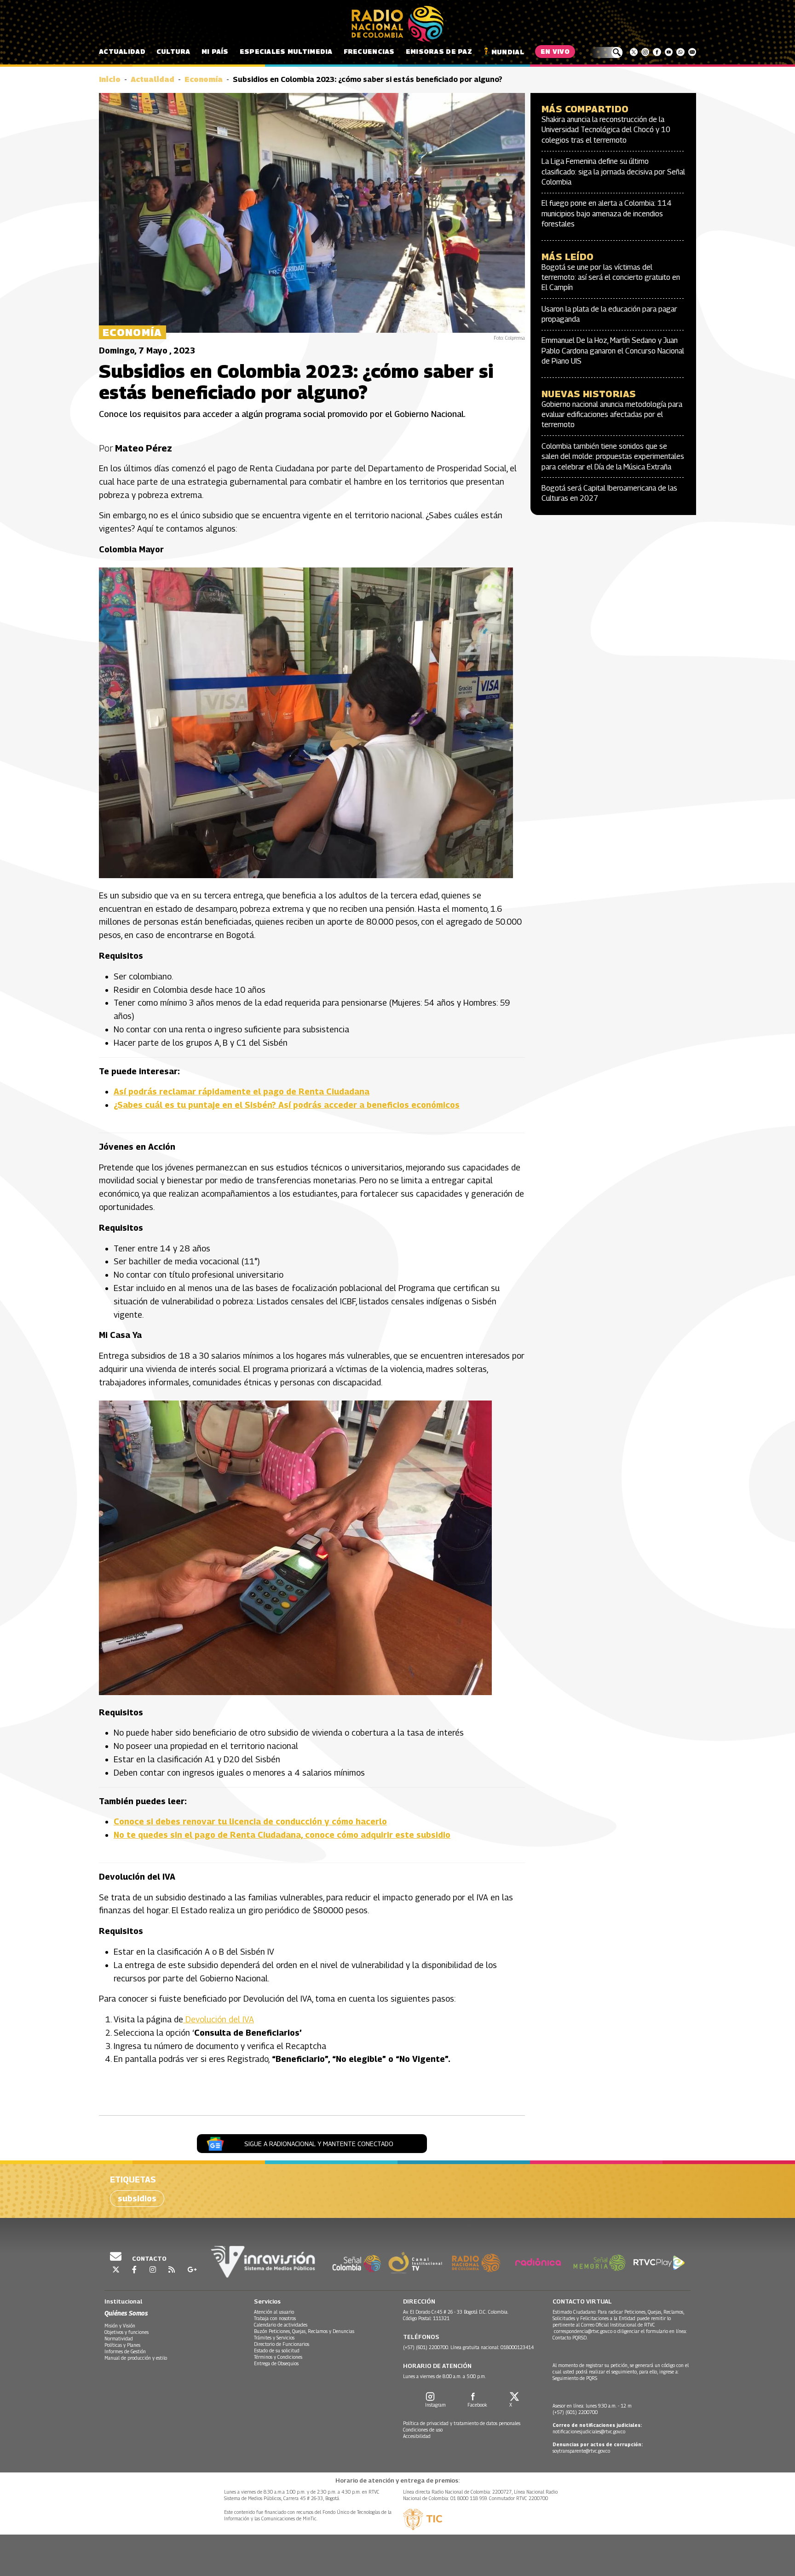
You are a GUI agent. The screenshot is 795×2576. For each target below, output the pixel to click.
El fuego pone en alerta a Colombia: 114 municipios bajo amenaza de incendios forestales (607, 214)
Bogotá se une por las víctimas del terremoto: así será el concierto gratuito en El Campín (611, 278)
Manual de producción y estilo (136, 2358)
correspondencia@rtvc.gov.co (583, 2331)
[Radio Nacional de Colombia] (397, 24)
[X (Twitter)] (634, 52)
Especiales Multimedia (286, 51)
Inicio (110, 79)
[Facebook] (657, 52)
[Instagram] (645, 52)
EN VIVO (555, 51)
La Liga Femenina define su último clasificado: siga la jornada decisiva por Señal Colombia (613, 172)
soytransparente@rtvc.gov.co (581, 2451)
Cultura (173, 51)
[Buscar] (606, 52)
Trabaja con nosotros (275, 2318)
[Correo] (692, 52)
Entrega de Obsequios (276, 2363)
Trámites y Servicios (274, 2338)
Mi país (215, 51)
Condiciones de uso (423, 2430)
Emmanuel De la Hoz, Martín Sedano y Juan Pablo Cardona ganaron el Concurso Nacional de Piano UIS (613, 351)
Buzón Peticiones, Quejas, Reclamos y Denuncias (304, 2331)
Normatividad (119, 2339)
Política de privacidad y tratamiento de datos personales (462, 2423)
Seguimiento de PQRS (575, 2378)
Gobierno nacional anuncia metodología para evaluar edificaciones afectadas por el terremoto (612, 415)
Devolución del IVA (219, 2019)
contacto (149, 2258)
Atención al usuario (274, 2312)
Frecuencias (369, 51)
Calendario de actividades (281, 2325)
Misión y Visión (120, 2326)
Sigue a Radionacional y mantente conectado (319, 2144)
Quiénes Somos (126, 2313)
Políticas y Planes (122, 2345)
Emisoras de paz (439, 51)
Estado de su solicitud (277, 2350)
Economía (204, 79)
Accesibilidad (417, 2436)
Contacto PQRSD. (571, 2338)
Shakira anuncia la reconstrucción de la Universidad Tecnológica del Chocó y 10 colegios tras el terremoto (606, 130)
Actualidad (122, 51)
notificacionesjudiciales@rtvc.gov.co (589, 2431)
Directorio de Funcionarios (282, 2344)
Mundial (508, 52)
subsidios (137, 2198)
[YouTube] (669, 52)
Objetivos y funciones (127, 2332)
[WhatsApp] (680, 52)
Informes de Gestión (125, 2351)
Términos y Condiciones (278, 2357)
